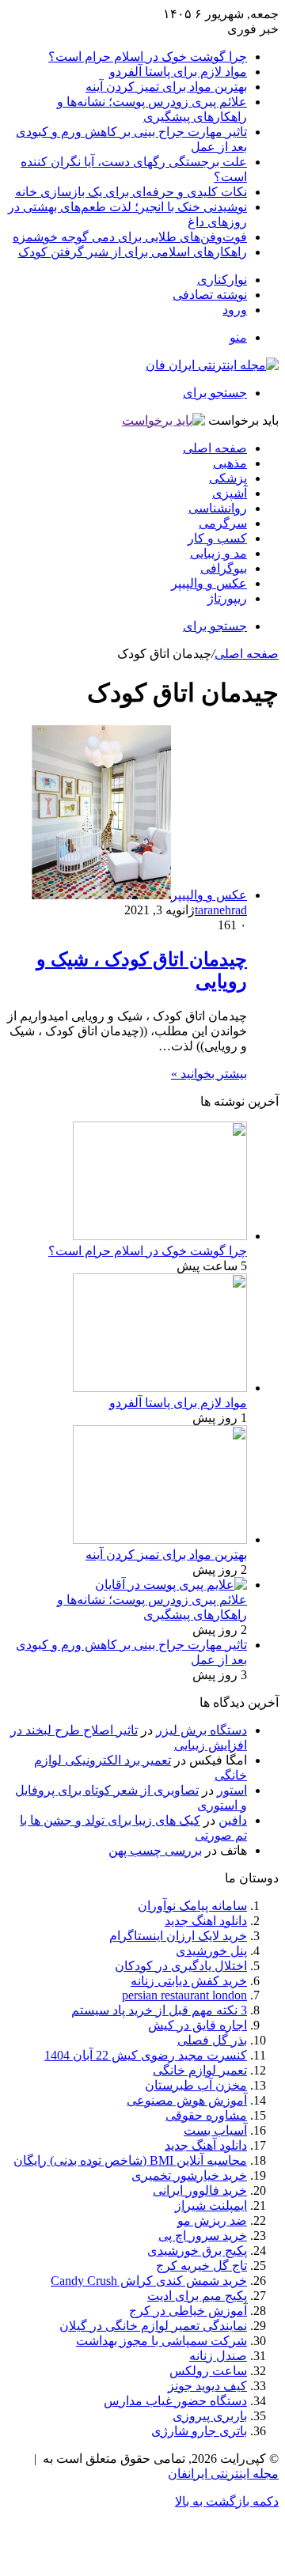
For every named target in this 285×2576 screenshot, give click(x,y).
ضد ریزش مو (212, 2220)
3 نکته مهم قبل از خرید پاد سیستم (159, 2010)
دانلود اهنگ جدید (206, 1921)
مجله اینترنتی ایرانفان (223, 2474)
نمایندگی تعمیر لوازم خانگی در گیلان (153, 2326)
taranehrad (221, 910)
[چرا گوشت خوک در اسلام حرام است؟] (160, 1236)
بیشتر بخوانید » (209, 1074)
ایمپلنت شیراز (211, 2205)
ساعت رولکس (208, 2371)
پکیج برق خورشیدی (197, 2251)
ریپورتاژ (227, 598)
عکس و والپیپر (209, 583)
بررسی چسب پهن (155, 1850)
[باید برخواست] (163, 420)
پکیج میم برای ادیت (197, 2296)
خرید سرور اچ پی (203, 2236)
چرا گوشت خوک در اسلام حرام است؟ (148, 57)
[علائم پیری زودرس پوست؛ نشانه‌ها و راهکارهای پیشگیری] (171, 1585)
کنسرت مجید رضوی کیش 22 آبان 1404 (146, 2055)
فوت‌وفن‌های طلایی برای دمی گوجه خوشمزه (130, 237)
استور (232, 1790)
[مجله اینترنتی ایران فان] (212, 365)
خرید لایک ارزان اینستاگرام (178, 1936)
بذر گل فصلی (212, 2040)
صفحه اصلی (215, 448)
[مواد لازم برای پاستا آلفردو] (160, 1388)
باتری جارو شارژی (199, 2431)
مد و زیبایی (218, 553)
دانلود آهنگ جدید (206, 2145)
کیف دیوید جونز (207, 2386)
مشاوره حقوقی (206, 2115)
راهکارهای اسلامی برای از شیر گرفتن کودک (133, 252)
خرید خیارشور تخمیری (189, 2175)
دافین (233, 1820)
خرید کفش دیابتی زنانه (189, 1981)
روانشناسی (218, 508)
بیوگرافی (224, 568)
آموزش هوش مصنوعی (187, 2100)
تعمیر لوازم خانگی (200, 2070)
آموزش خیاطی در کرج (188, 2311)
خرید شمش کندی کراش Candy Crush (149, 2281)
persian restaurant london (184, 1995)
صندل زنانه (218, 2356)
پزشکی (228, 478)
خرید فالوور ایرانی (200, 2190)
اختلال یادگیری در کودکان (181, 1966)
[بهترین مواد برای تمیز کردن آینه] (160, 1540)
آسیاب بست (215, 2130)
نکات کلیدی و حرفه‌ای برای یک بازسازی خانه (131, 192)
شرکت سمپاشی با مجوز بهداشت (161, 2341)
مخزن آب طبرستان (196, 2085)
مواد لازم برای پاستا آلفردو (178, 72)
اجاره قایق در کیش (198, 2025)
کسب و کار (217, 538)
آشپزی (230, 493)
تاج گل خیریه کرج (201, 2266)
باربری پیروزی (210, 2416)
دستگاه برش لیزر (201, 1730)
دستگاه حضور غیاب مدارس (175, 2401)
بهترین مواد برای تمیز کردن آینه (166, 87)
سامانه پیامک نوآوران (192, 1906)
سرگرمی (223, 523)
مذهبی (230, 463)
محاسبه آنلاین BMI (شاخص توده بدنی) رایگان (130, 2160)
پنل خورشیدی (211, 1951)
